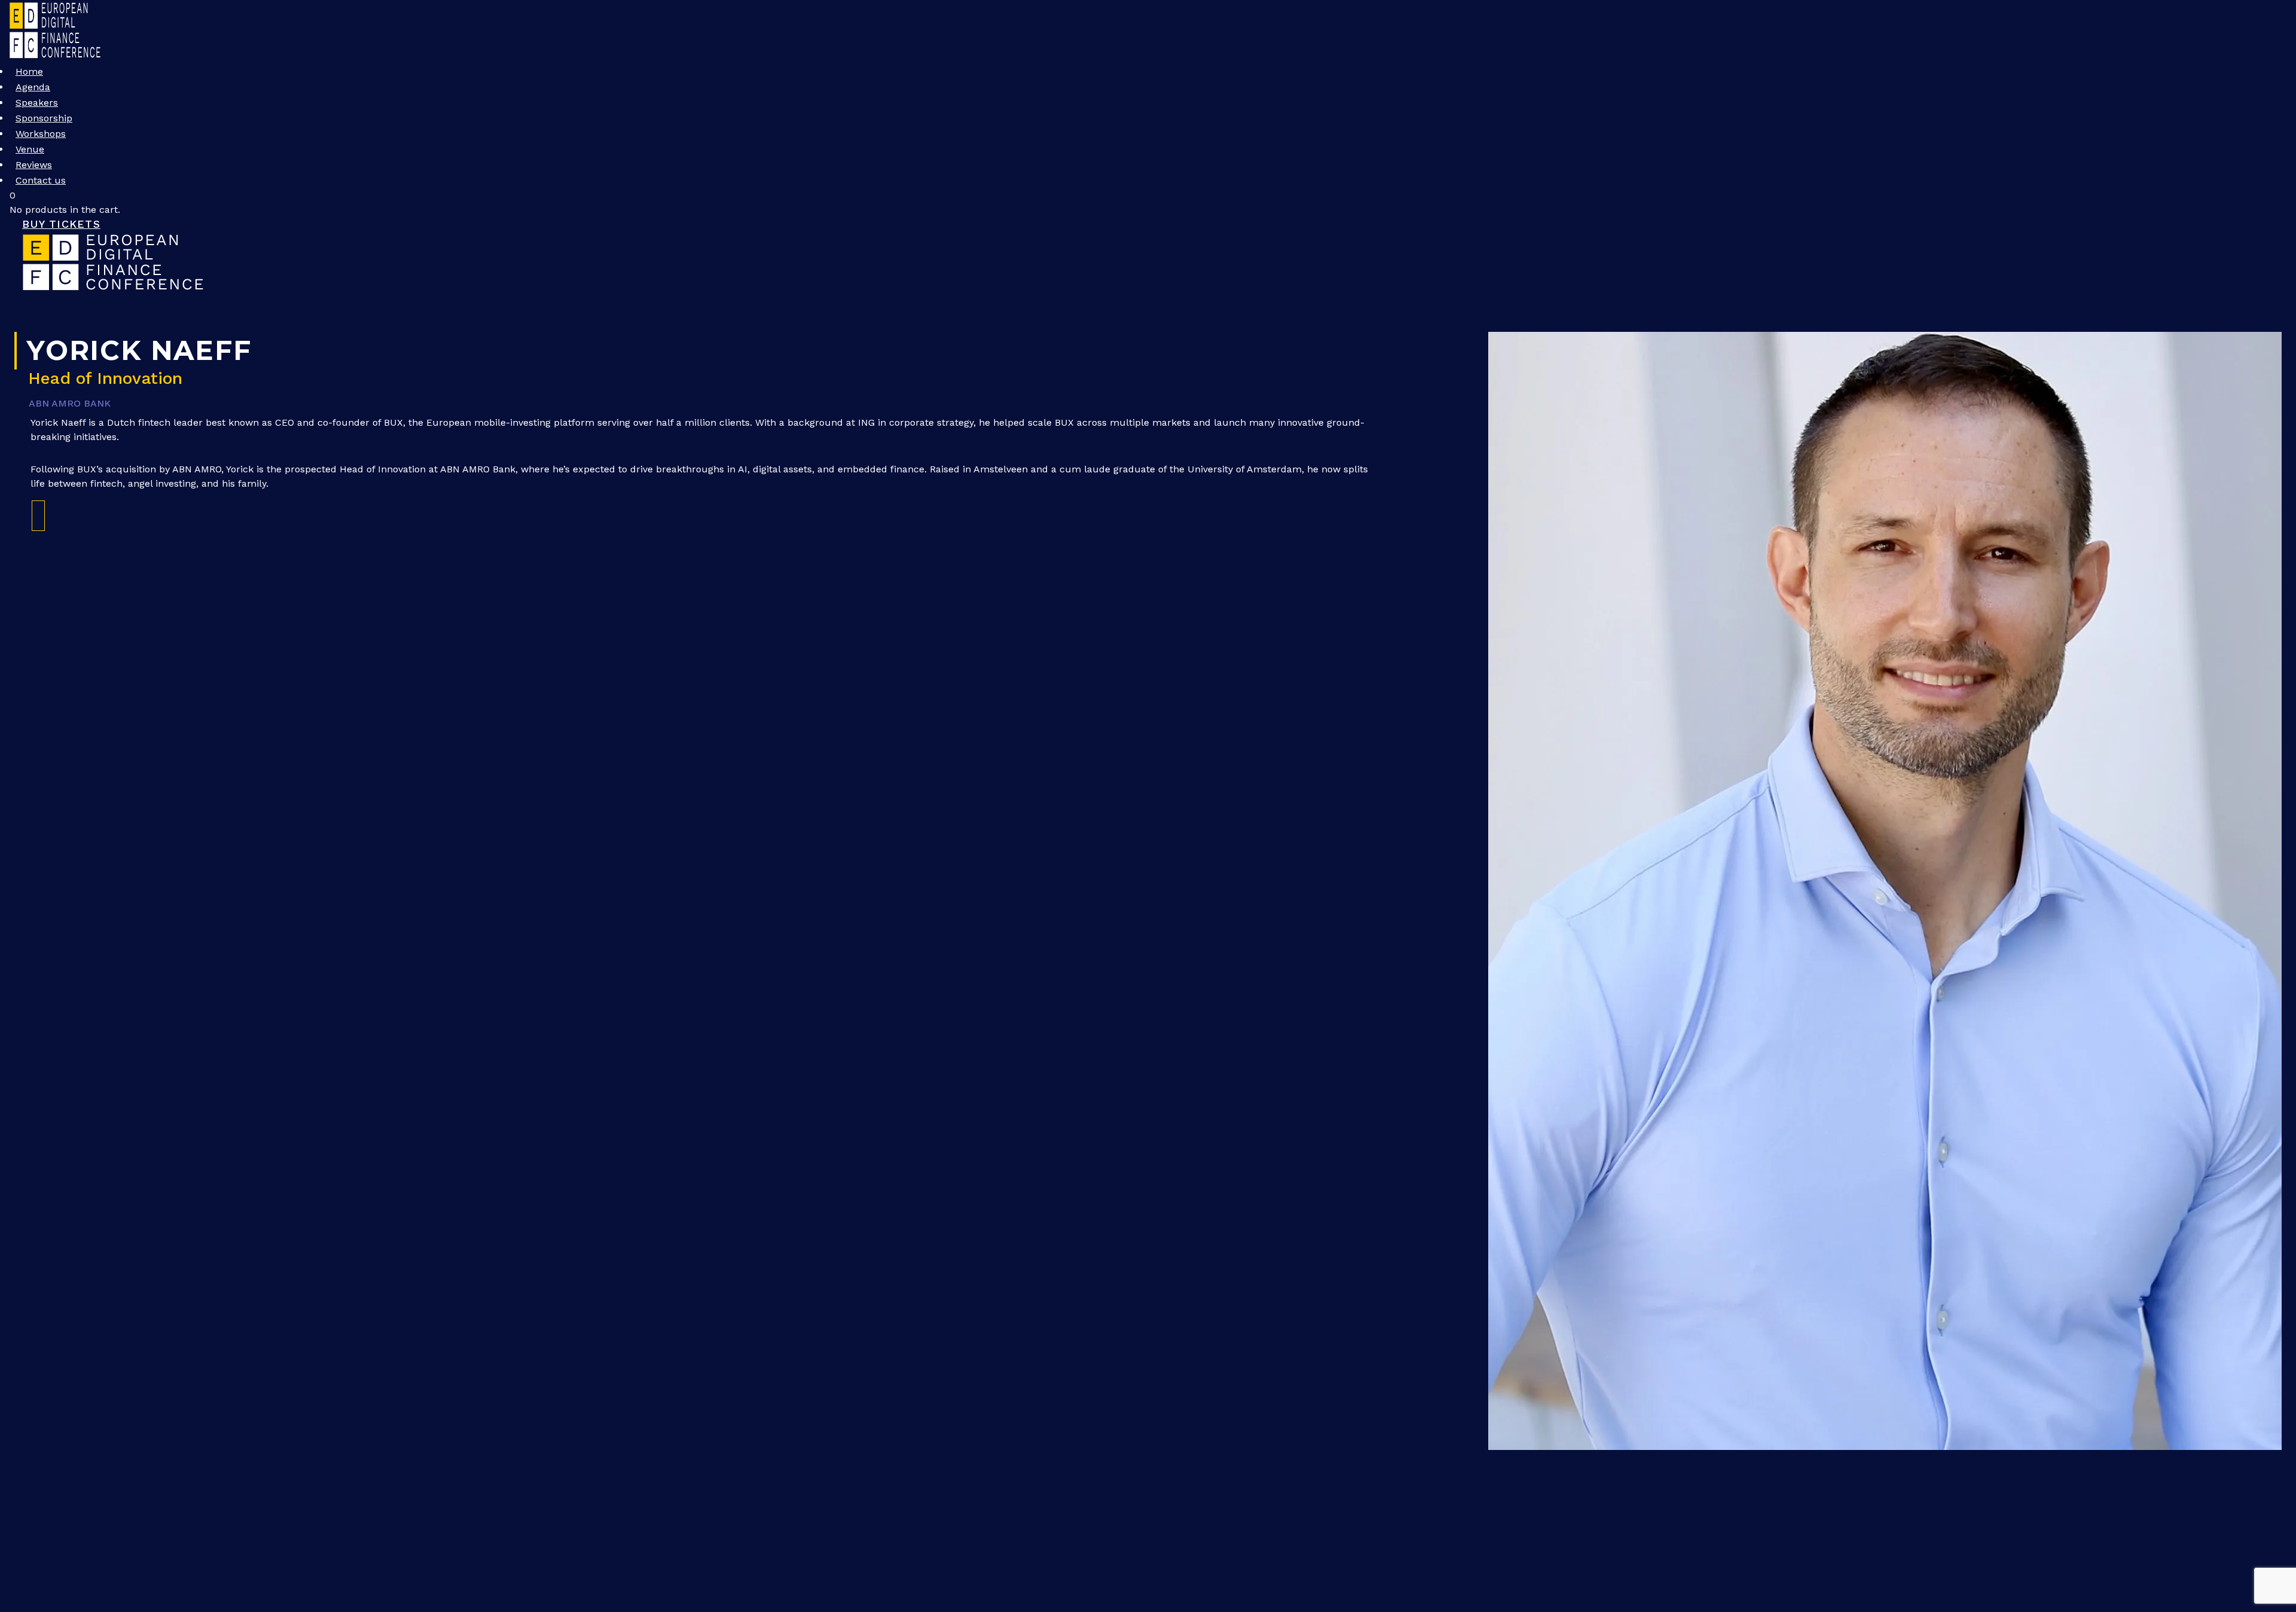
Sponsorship (44, 118)
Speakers (37, 103)
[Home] (114, 288)
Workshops (41, 134)
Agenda (33, 87)
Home (29, 71)
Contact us (41, 180)
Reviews (34, 165)
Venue (30, 149)
